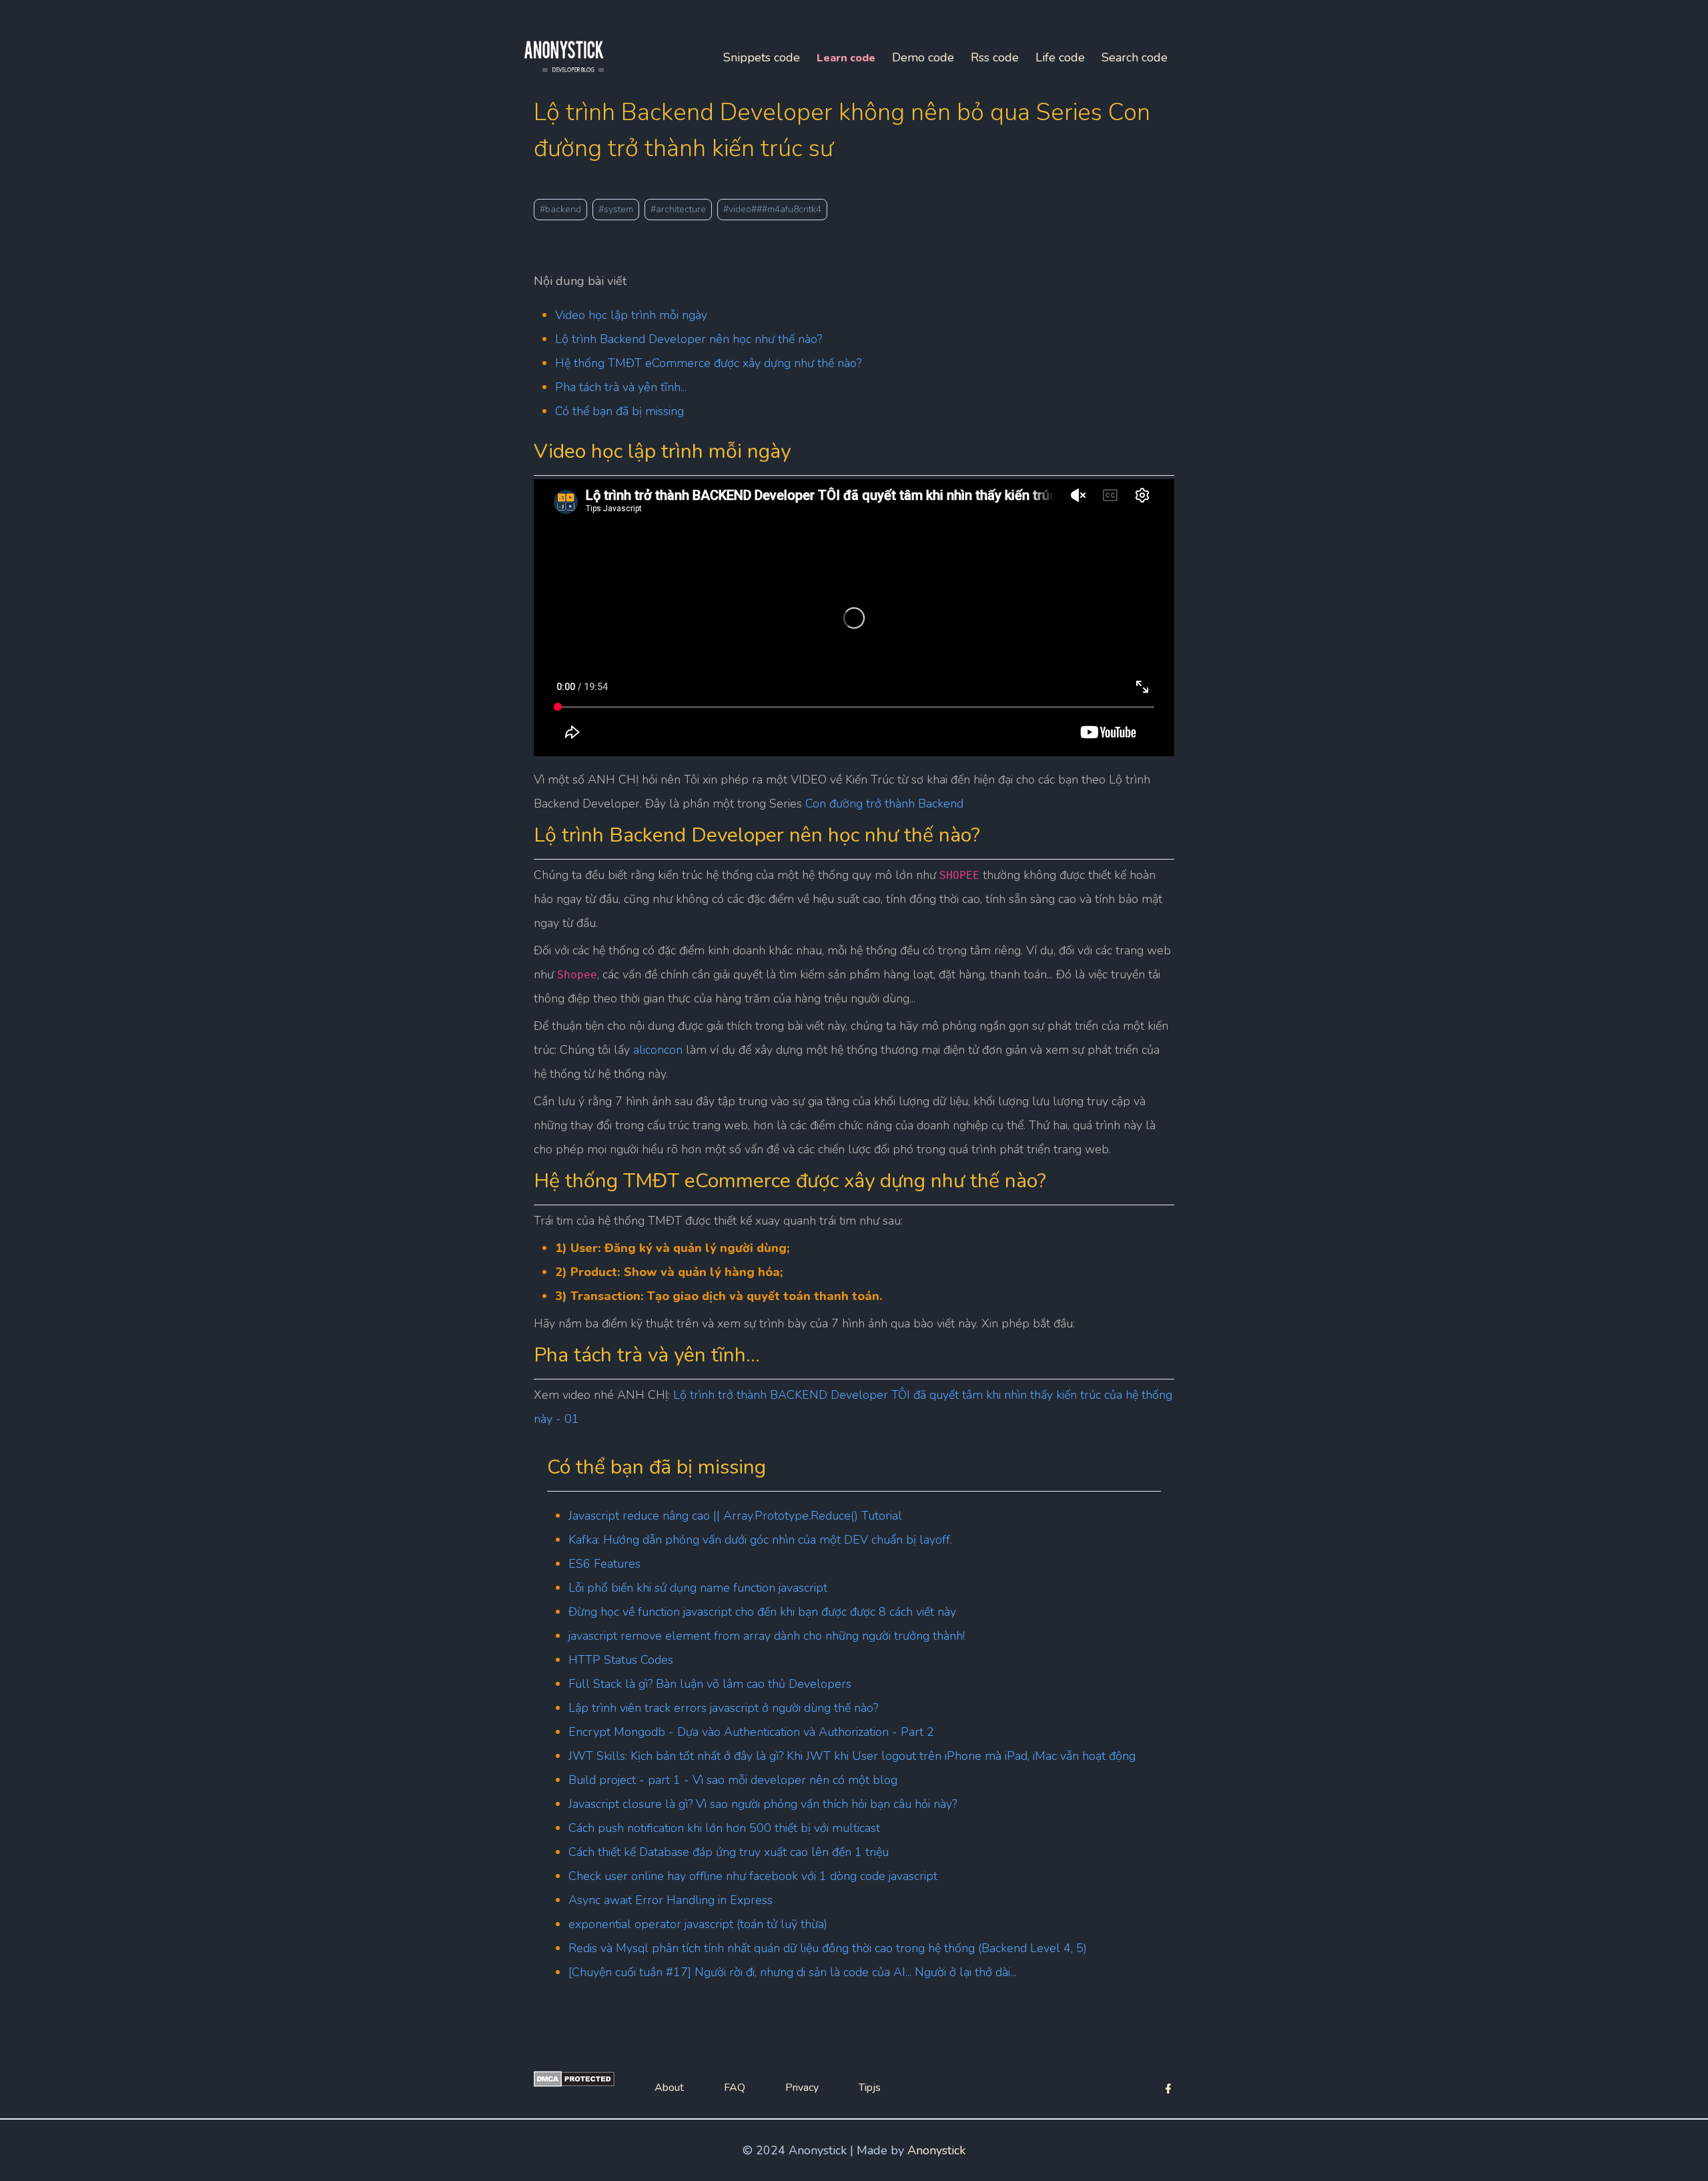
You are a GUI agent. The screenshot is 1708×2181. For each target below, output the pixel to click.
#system (616, 209)
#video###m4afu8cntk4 (772, 209)
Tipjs (870, 2088)
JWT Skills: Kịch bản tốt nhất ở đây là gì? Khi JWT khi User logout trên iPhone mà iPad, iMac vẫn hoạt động (852, 1756)
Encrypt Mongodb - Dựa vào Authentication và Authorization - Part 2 (751, 1732)
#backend (560, 209)
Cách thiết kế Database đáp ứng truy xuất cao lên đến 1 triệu (729, 1852)
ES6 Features (604, 1564)
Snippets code (762, 57)
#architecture (678, 209)
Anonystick (936, 2150)
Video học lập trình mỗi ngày (631, 315)
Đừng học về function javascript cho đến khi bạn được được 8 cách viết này (762, 1612)
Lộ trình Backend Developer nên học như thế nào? (689, 339)
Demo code (923, 57)
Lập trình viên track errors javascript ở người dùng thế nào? (723, 1708)
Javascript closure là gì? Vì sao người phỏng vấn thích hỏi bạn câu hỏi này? (763, 1804)
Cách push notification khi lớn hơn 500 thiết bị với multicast (724, 1828)
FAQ (735, 2088)
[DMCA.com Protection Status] (574, 2083)
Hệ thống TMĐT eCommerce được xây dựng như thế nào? (708, 363)
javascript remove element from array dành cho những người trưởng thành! (767, 1636)
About (669, 2088)
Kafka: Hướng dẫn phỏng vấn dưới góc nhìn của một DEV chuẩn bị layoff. (760, 1540)
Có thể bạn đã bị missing (619, 411)
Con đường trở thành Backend (884, 804)
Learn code (846, 58)
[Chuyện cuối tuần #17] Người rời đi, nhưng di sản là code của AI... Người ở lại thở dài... (792, 1972)
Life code (1060, 57)
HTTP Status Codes (621, 1660)
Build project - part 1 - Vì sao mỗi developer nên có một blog (733, 1780)
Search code (1135, 57)
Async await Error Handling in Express (671, 1900)
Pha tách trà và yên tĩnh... (621, 387)
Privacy (802, 2088)
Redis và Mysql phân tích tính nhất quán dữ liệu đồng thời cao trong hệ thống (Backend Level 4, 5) (828, 1948)
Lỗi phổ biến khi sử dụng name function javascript (698, 1588)
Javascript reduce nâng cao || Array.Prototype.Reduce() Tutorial (735, 1516)
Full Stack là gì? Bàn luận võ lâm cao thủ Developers (710, 1684)
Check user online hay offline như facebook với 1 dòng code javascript (753, 1876)
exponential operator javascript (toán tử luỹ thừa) (698, 1924)
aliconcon (658, 1050)
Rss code (995, 57)
